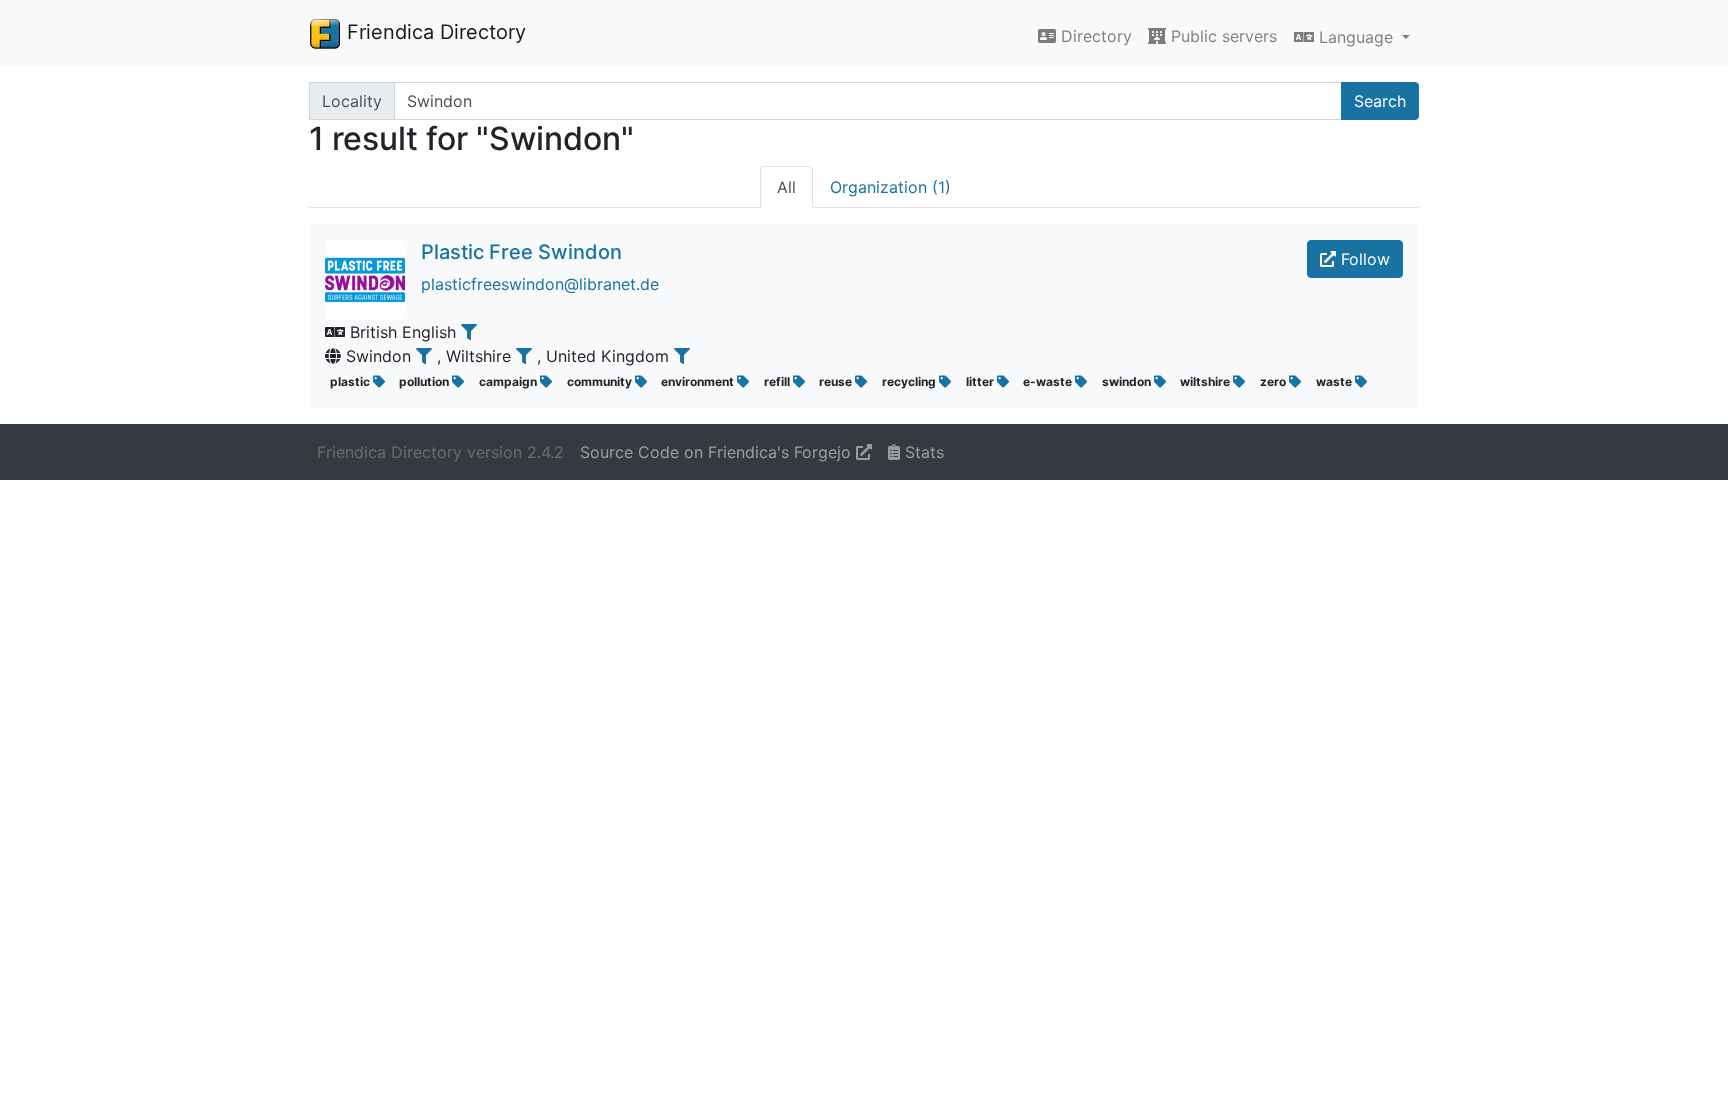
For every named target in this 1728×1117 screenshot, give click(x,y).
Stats (922, 452)
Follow (1363, 259)
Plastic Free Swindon (521, 252)
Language (1356, 37)
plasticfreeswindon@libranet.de (540, 284)
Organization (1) (890, 187)
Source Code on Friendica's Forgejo (718, 452)
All (786, 187)
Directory (1094, 36)
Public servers (1221, 36)
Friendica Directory (433, 32)
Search (1380, 101)
